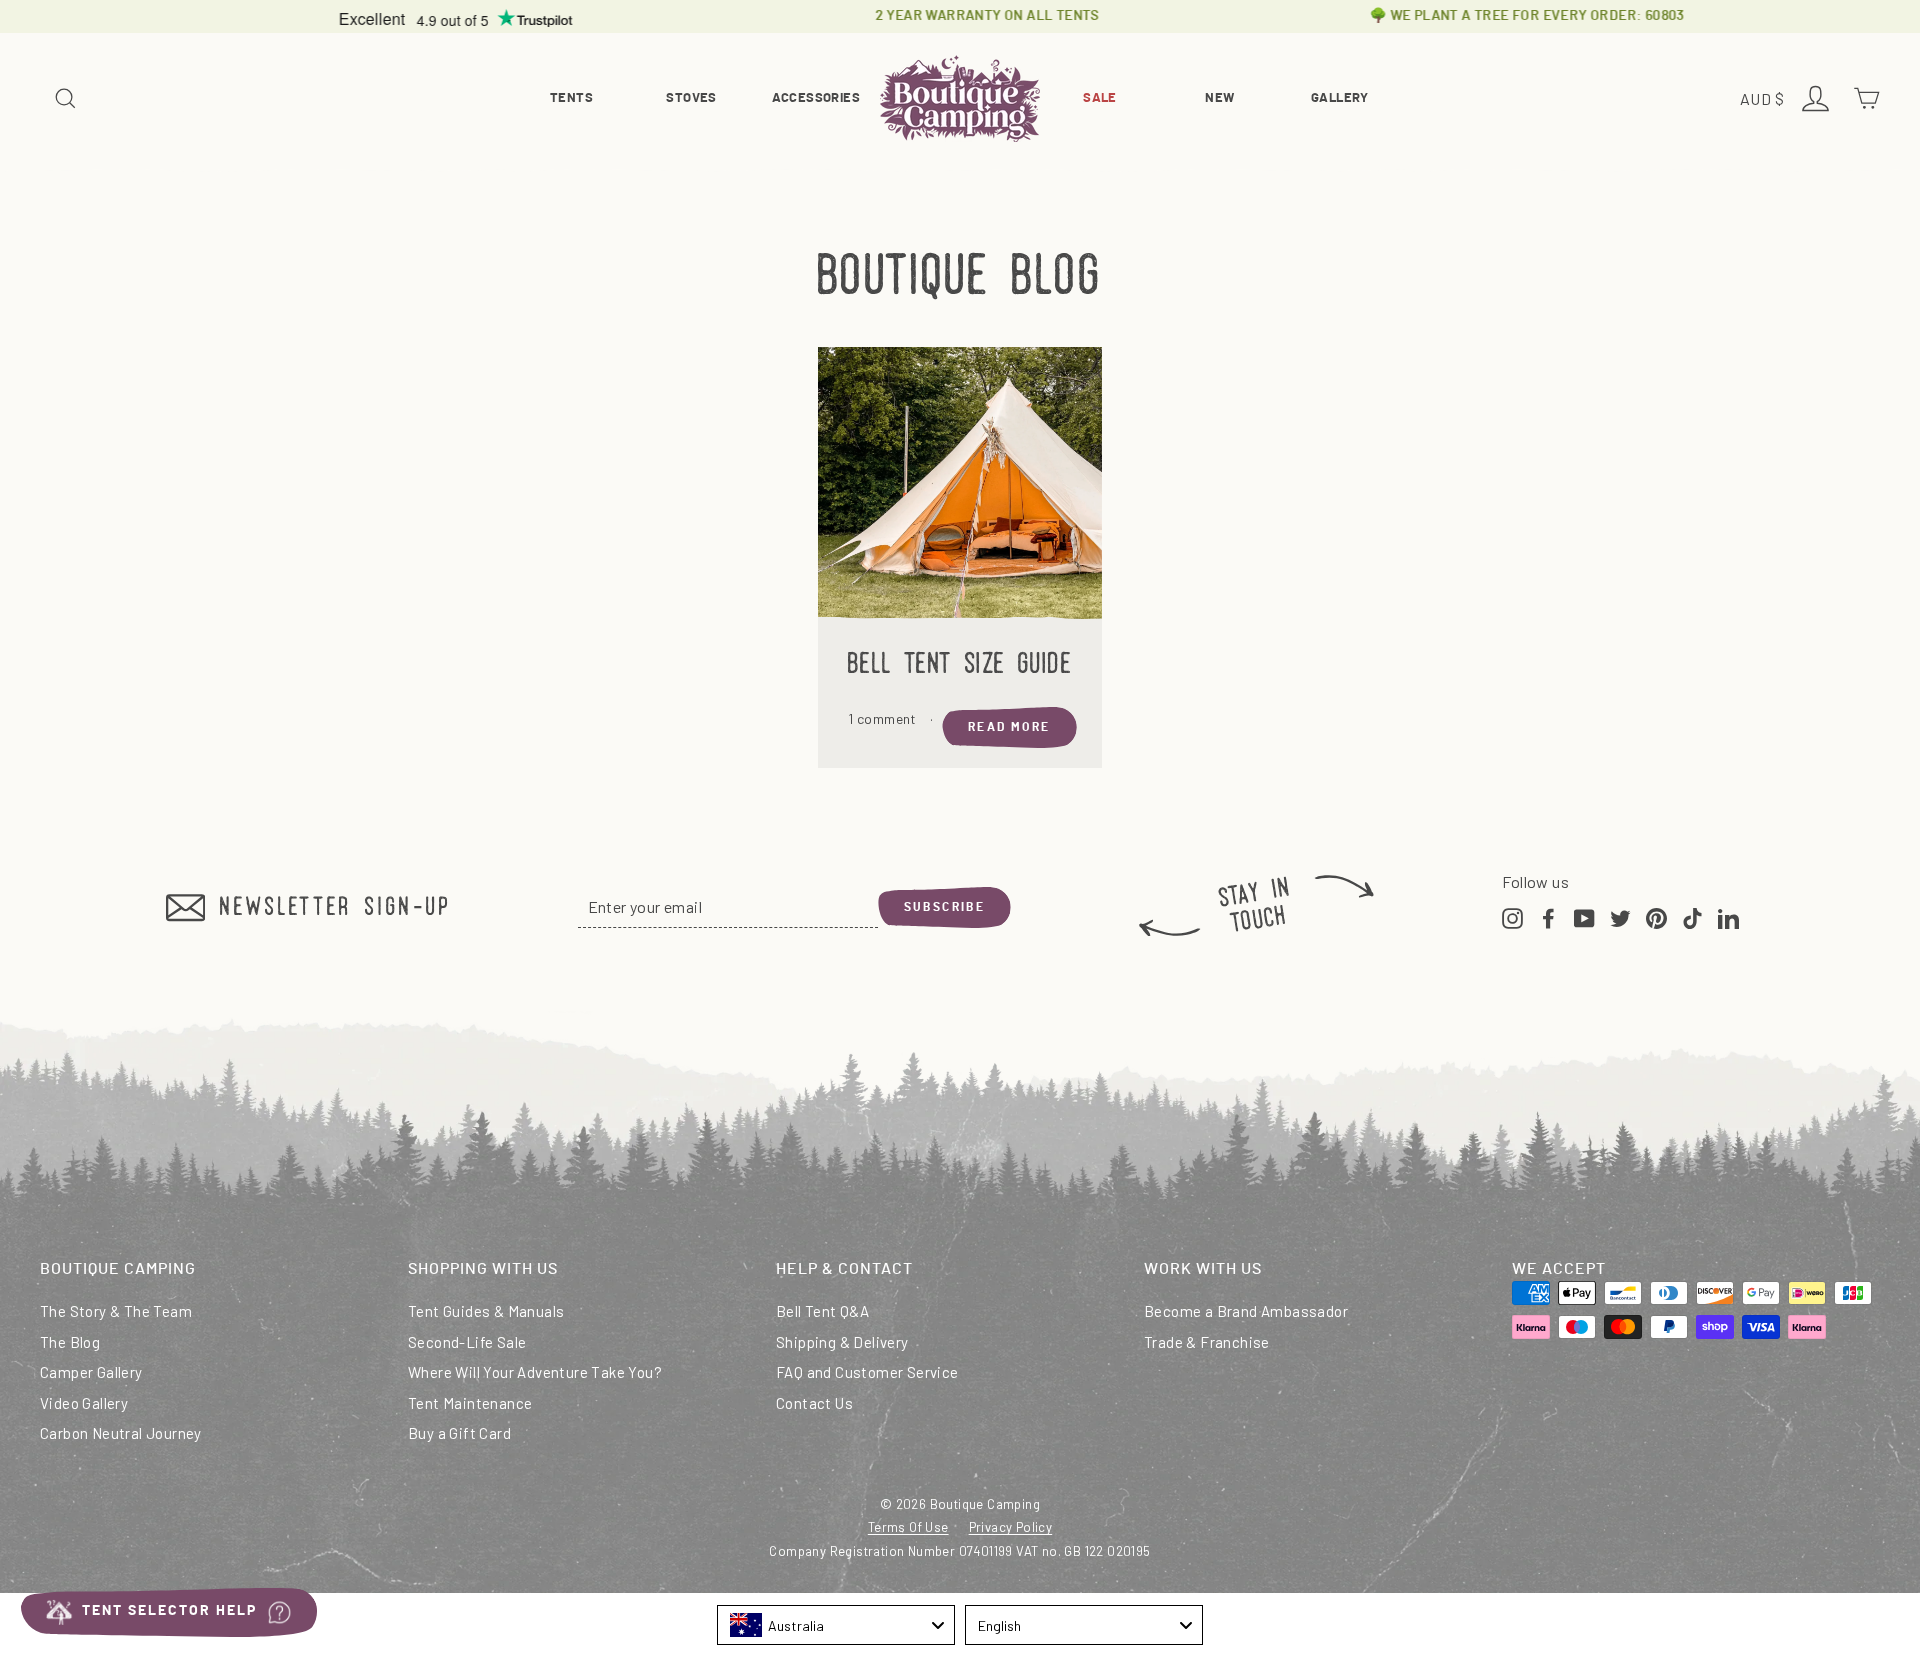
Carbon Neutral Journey (121, 1433)
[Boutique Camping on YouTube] (1584, 916)
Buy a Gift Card (459, 1433)
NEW (1219, 98)
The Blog (70, 1342)
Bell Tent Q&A (822, 1311)
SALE (1100, 98)
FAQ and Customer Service (867, 1372)
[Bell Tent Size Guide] (960, 489)
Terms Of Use (908, 1527)
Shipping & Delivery (842, 1342)
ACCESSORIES (816, 98)
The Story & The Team (116, 1311)
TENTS (571, 98)
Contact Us (814, 1403)
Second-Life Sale (467, 1342)
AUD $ (1765, 100)
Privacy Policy (1011, 1527)
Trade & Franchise (1207, 1342)
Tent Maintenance (470, 1403)
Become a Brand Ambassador (1246, 1311)
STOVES (691, 98)
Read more (1009, 727)
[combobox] (836, 1625)
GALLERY (1340, 98)
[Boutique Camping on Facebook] (1548, 916)
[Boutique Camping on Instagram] (1512, 916)
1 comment (884, 718)
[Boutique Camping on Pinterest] (1656, 916)
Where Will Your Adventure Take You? (535, 1372)
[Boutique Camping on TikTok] (1692, 916)
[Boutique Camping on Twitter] (1620, 916)
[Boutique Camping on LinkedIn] (1728, 916)
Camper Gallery (91, 1372)
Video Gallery (84, 1403)
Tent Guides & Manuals (486, 1311)
